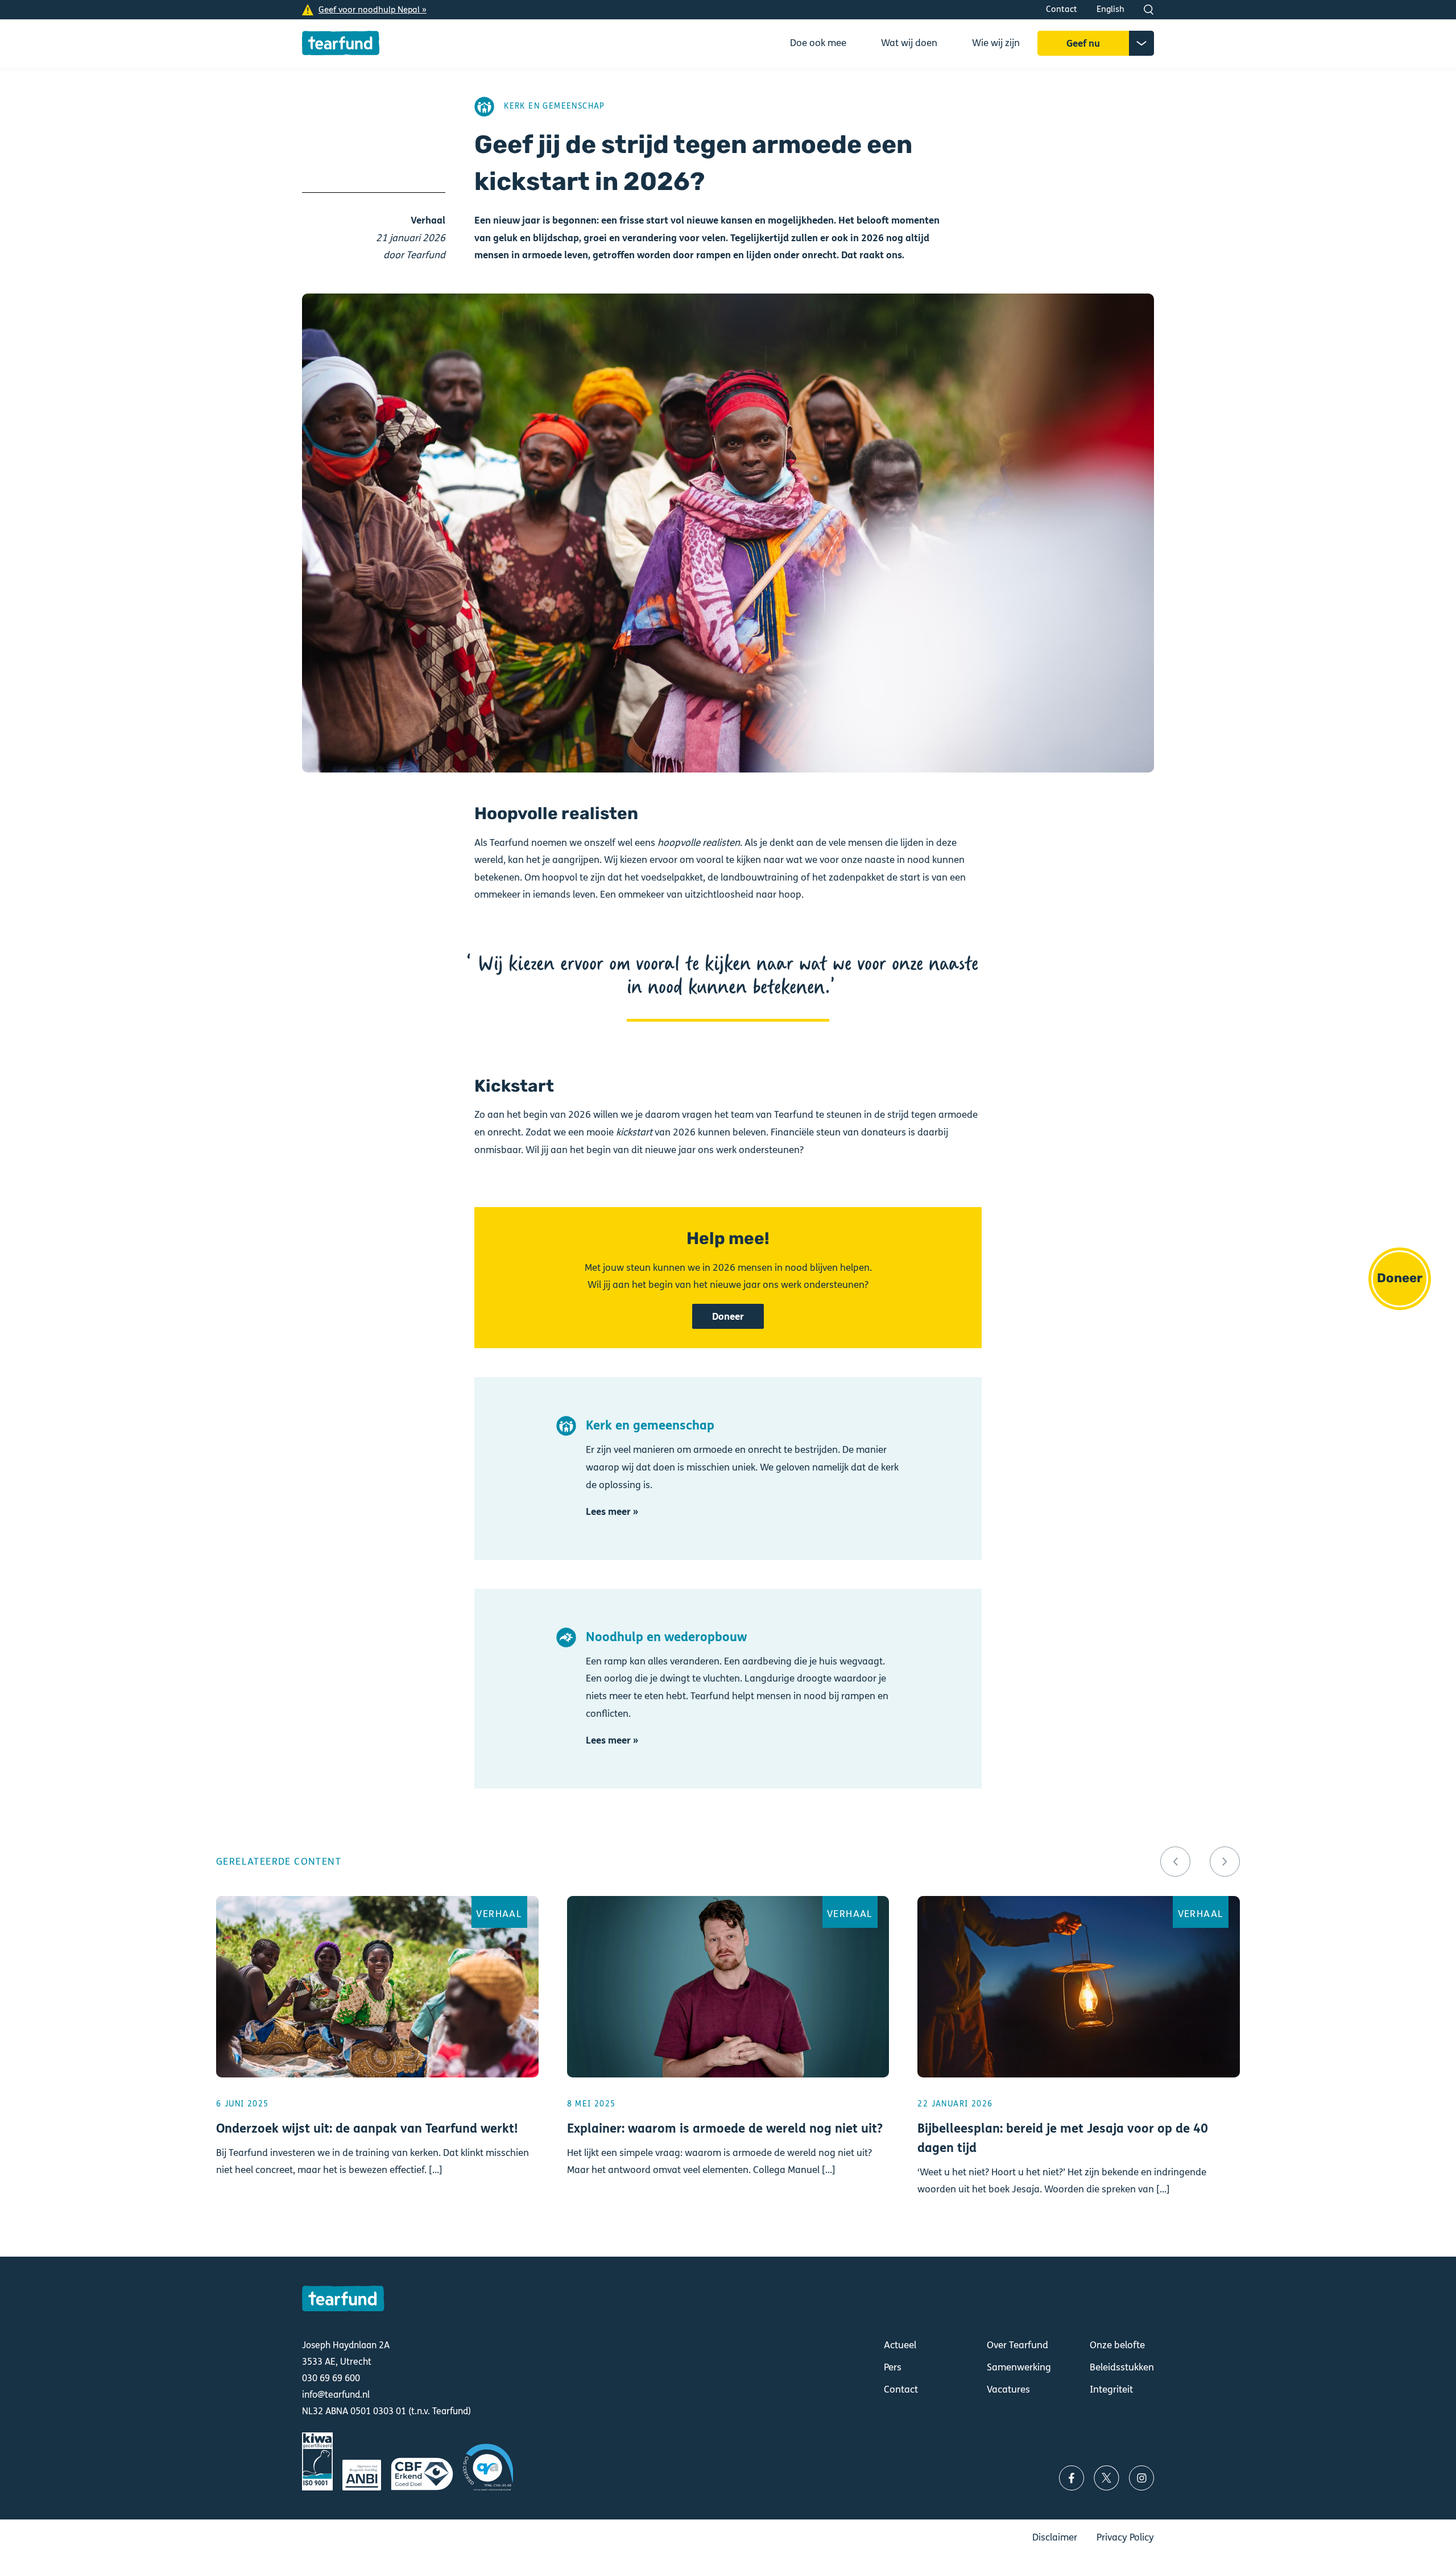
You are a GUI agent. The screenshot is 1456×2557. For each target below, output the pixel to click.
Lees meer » (612, 1512)
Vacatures (1008, 2389)
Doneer (1400, 1278)
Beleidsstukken (1122, 2367)
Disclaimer (1055, 2537)
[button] (1175, 1862)
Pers (893, 2367)
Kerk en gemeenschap (555, 106)
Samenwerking (1019, 2367)
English (1110, 9)
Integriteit (1111, 2389)
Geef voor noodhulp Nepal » (373, 10)
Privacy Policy (1125, 2537)
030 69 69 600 (331, 2378)
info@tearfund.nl (336, 2395)
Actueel (900, 2345)
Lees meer (377, 2062)
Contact (1062, 9)
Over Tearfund (1017, 2345)
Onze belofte (1117, 2345)
